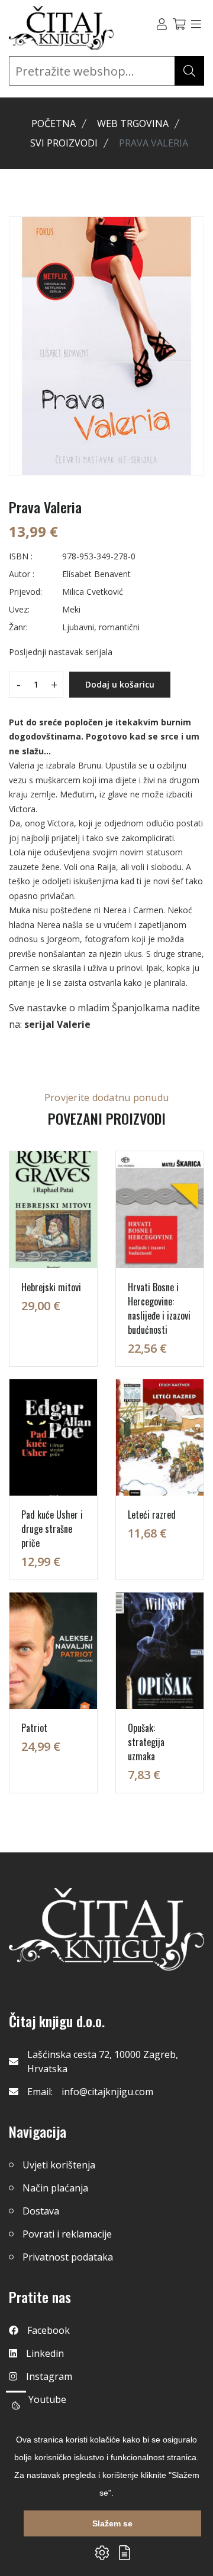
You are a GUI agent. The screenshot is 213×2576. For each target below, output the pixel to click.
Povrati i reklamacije (67, 2234)
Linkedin (45, 2353)
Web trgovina (133, 123)
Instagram (49, 2376)
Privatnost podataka (68, 2257)
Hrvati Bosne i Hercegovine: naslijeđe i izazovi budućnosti (159, 1308)
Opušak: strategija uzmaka (146, 1742)
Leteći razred (152, 1515)
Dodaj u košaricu (120, 684)
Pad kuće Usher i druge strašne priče (52, 1529)
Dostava (41, 2211)
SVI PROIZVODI (64, 143)
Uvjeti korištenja (59, 2165)
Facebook (49, 2330)
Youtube (47, 2399)
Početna (54, 123)
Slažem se (112, 2523)
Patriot (34, 1728)
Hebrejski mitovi (51, 1287)
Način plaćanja (55, 2188)
